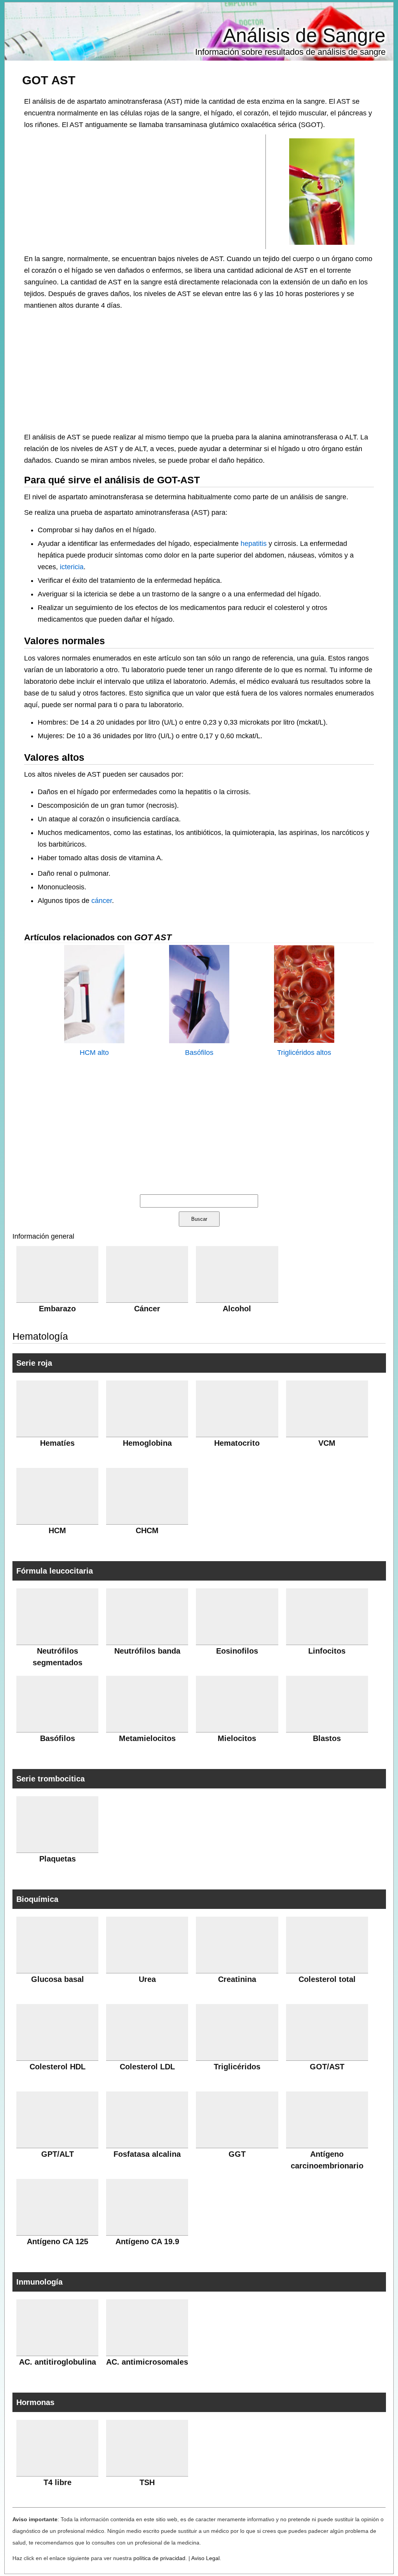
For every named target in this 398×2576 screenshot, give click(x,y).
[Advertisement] (145, 191)
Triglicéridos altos (304, 1053)
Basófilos (199, 1053)
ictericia (72, 567)
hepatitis (254, 544)
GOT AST (49, 80)
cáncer (102, 901)
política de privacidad (159, 2558)
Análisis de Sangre (304, 35)
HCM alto (94, 1053)
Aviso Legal (205, 2558)
